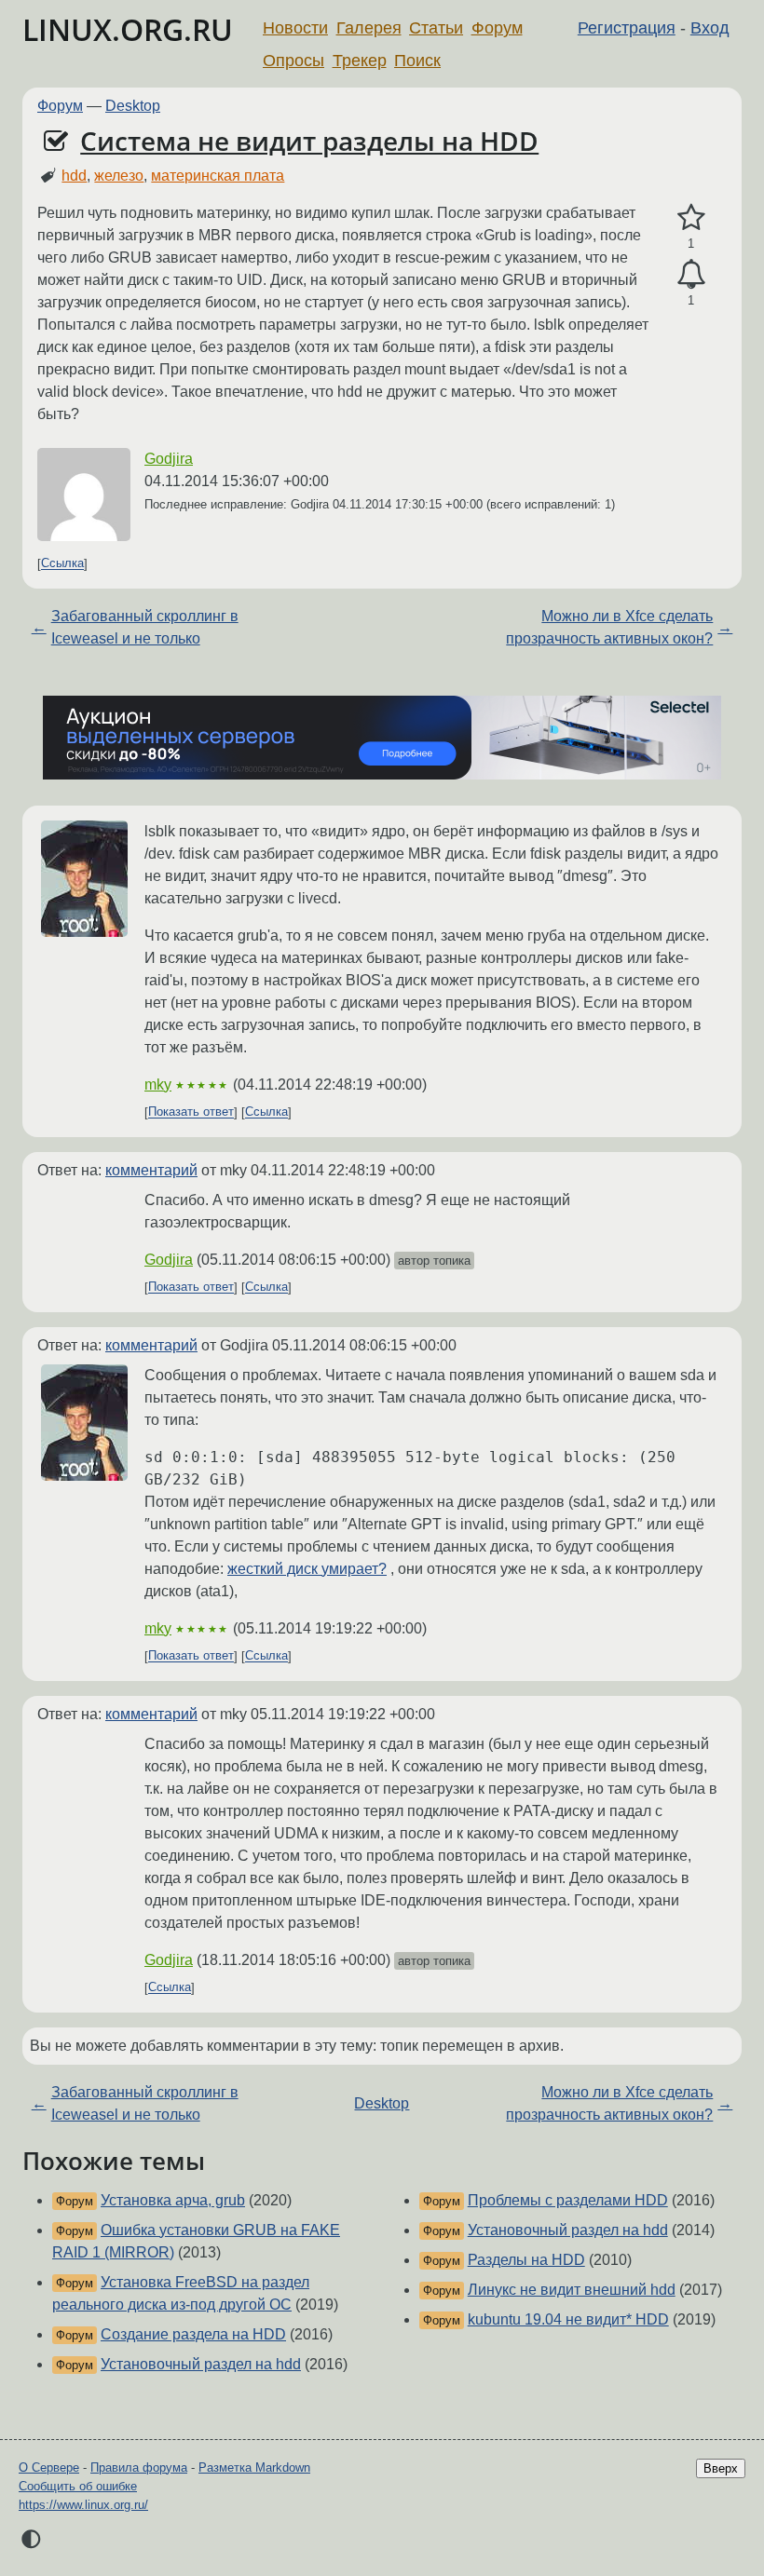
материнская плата (218, 176)
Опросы (293, 61)
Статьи (436, 28)
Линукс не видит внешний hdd (572, 2290)
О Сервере (49, 2468)
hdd (74, 176)
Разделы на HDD (526, 2260)
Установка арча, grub (173, 2200)
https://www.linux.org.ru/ (83, 2505)
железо (119, 176)
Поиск (417, 61)
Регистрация (627, 28)
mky (158, 1085)
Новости (295, 28)
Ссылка (62, 564)
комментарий (151, 1170)
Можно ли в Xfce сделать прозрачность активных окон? (609, 627)
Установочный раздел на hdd (201, 2364)
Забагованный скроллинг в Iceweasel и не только (145, 627)
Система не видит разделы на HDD (309, 141)
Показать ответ (191, 1112)
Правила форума (139, 2468)
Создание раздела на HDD (193, 2334)
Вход (710, 28)
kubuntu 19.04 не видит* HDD (568, 2319)
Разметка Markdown (254, 2468)
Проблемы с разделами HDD (568, 2200)
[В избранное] (691, 218)
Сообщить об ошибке (78, 2486)
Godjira (169, 459)
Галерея (369, 28)
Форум (497, 28)
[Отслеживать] (691, 275)
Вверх (721, 2468)
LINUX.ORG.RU (128, 29)
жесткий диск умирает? (307, 1569)
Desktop (133, 106)
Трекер (360, 61)
